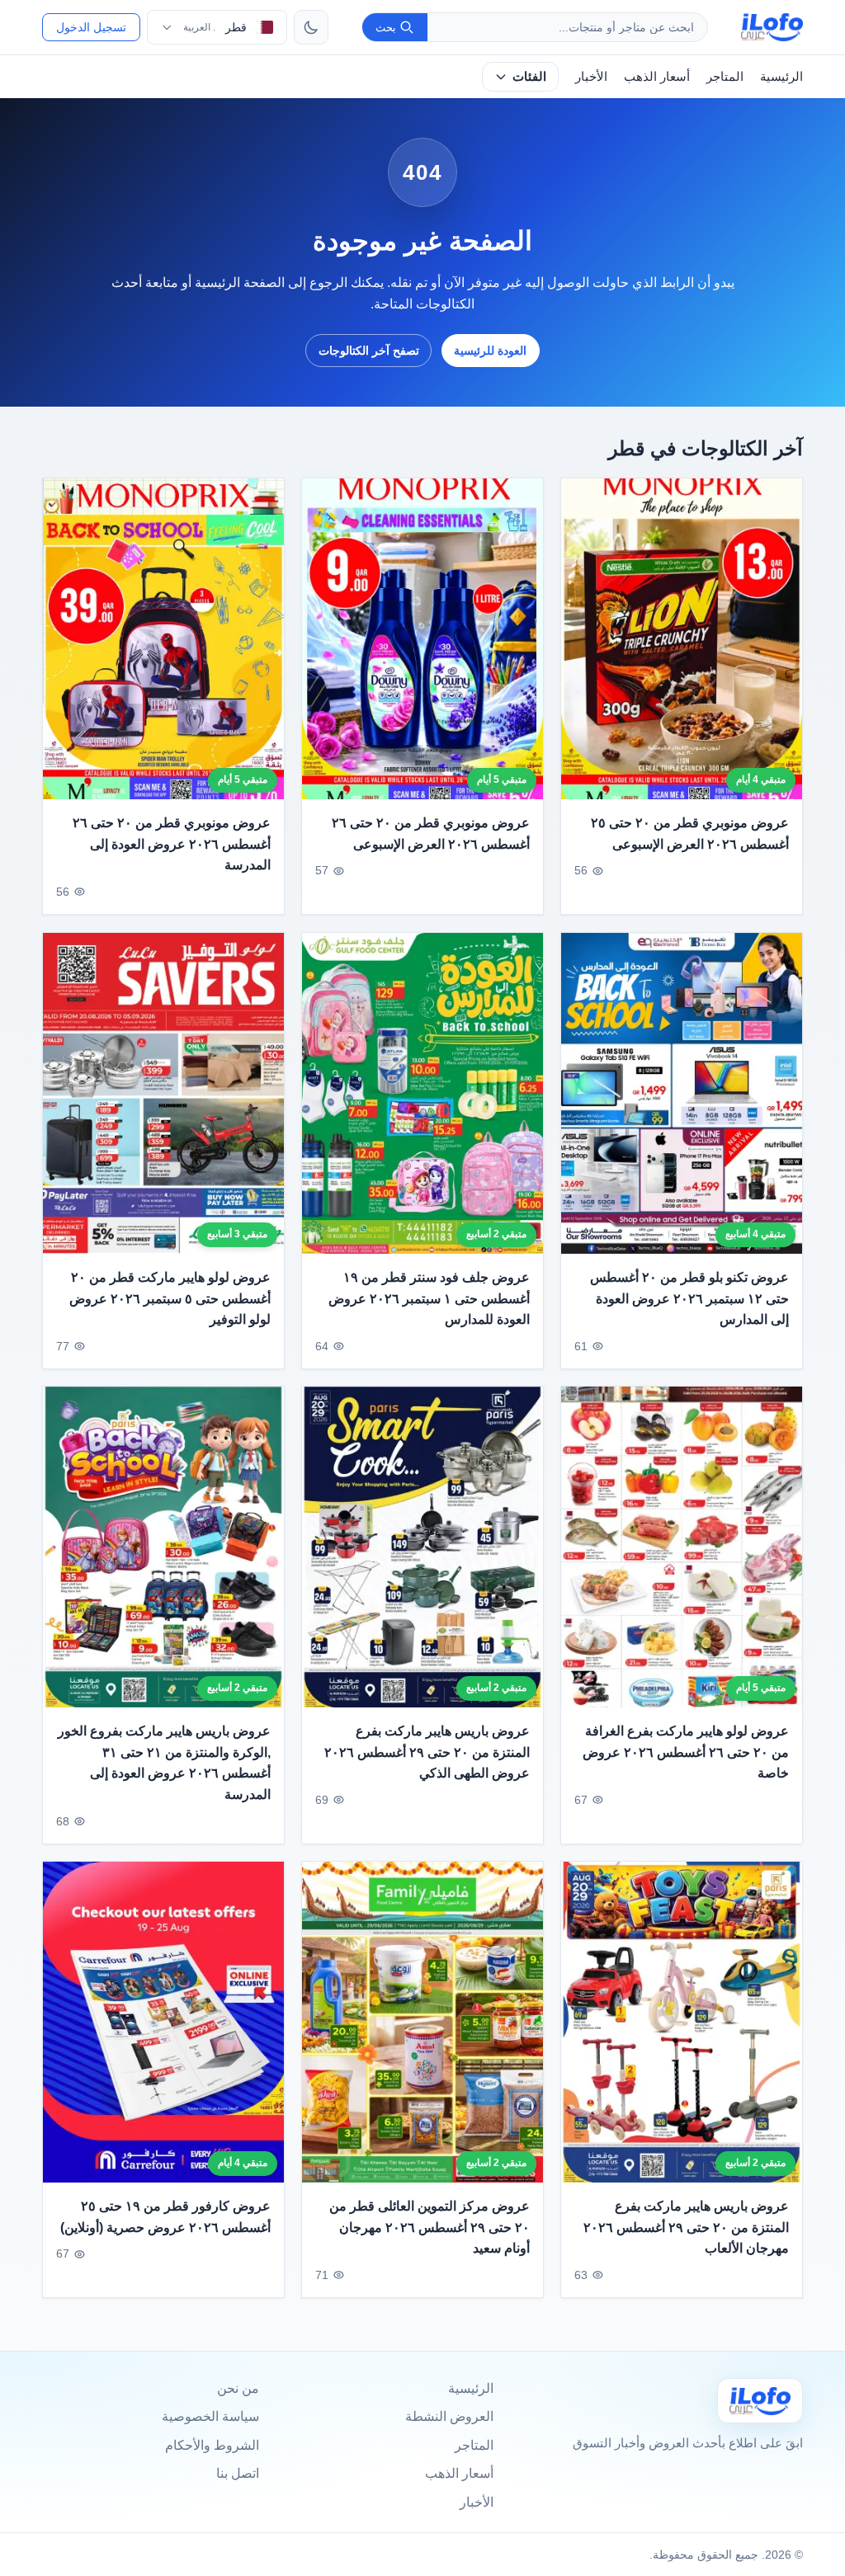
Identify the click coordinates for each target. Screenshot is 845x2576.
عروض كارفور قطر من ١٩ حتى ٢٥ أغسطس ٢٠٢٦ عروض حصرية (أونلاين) (165, 2217)
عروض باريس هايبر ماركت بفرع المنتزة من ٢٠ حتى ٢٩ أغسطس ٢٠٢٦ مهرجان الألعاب (686, 2227)
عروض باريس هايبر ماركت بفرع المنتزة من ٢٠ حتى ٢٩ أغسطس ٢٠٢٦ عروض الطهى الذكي (427, 1752)
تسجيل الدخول (91, 27)
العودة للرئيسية (490, 351)
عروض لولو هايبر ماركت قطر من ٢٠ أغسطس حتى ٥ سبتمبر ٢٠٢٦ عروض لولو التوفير (170, 1298)
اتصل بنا (238, 2473)
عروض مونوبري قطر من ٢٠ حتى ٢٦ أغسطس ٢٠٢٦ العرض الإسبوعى (431, 834)
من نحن (238, 2388)
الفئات (529, 76)
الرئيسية (781, 76)
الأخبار (591, 76)
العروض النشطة (449, 2416)
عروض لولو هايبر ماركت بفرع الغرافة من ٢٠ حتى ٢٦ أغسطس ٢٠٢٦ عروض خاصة (686, 1752)
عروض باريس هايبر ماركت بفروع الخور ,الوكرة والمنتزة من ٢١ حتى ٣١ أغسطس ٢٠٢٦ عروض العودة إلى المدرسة (164, 1763)
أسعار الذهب (657, 76)
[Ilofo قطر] (760, 2401)
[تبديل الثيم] (311, 27)
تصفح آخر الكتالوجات (369, 351)
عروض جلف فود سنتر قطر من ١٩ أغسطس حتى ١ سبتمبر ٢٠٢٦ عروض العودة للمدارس (429, 1298)
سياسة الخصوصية (210, 2416)
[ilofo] (772, 27)
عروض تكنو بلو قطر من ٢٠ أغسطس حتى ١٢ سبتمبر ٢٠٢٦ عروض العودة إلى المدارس (689, 1298)
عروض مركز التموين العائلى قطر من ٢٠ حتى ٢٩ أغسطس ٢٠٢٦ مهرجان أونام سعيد (430, 2227)
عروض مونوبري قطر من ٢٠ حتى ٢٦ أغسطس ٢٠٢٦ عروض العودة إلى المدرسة (172, 844)
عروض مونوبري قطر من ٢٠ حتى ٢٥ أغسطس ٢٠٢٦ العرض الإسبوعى (690, 834)
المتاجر (725, 76)
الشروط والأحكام (212, 2445)
